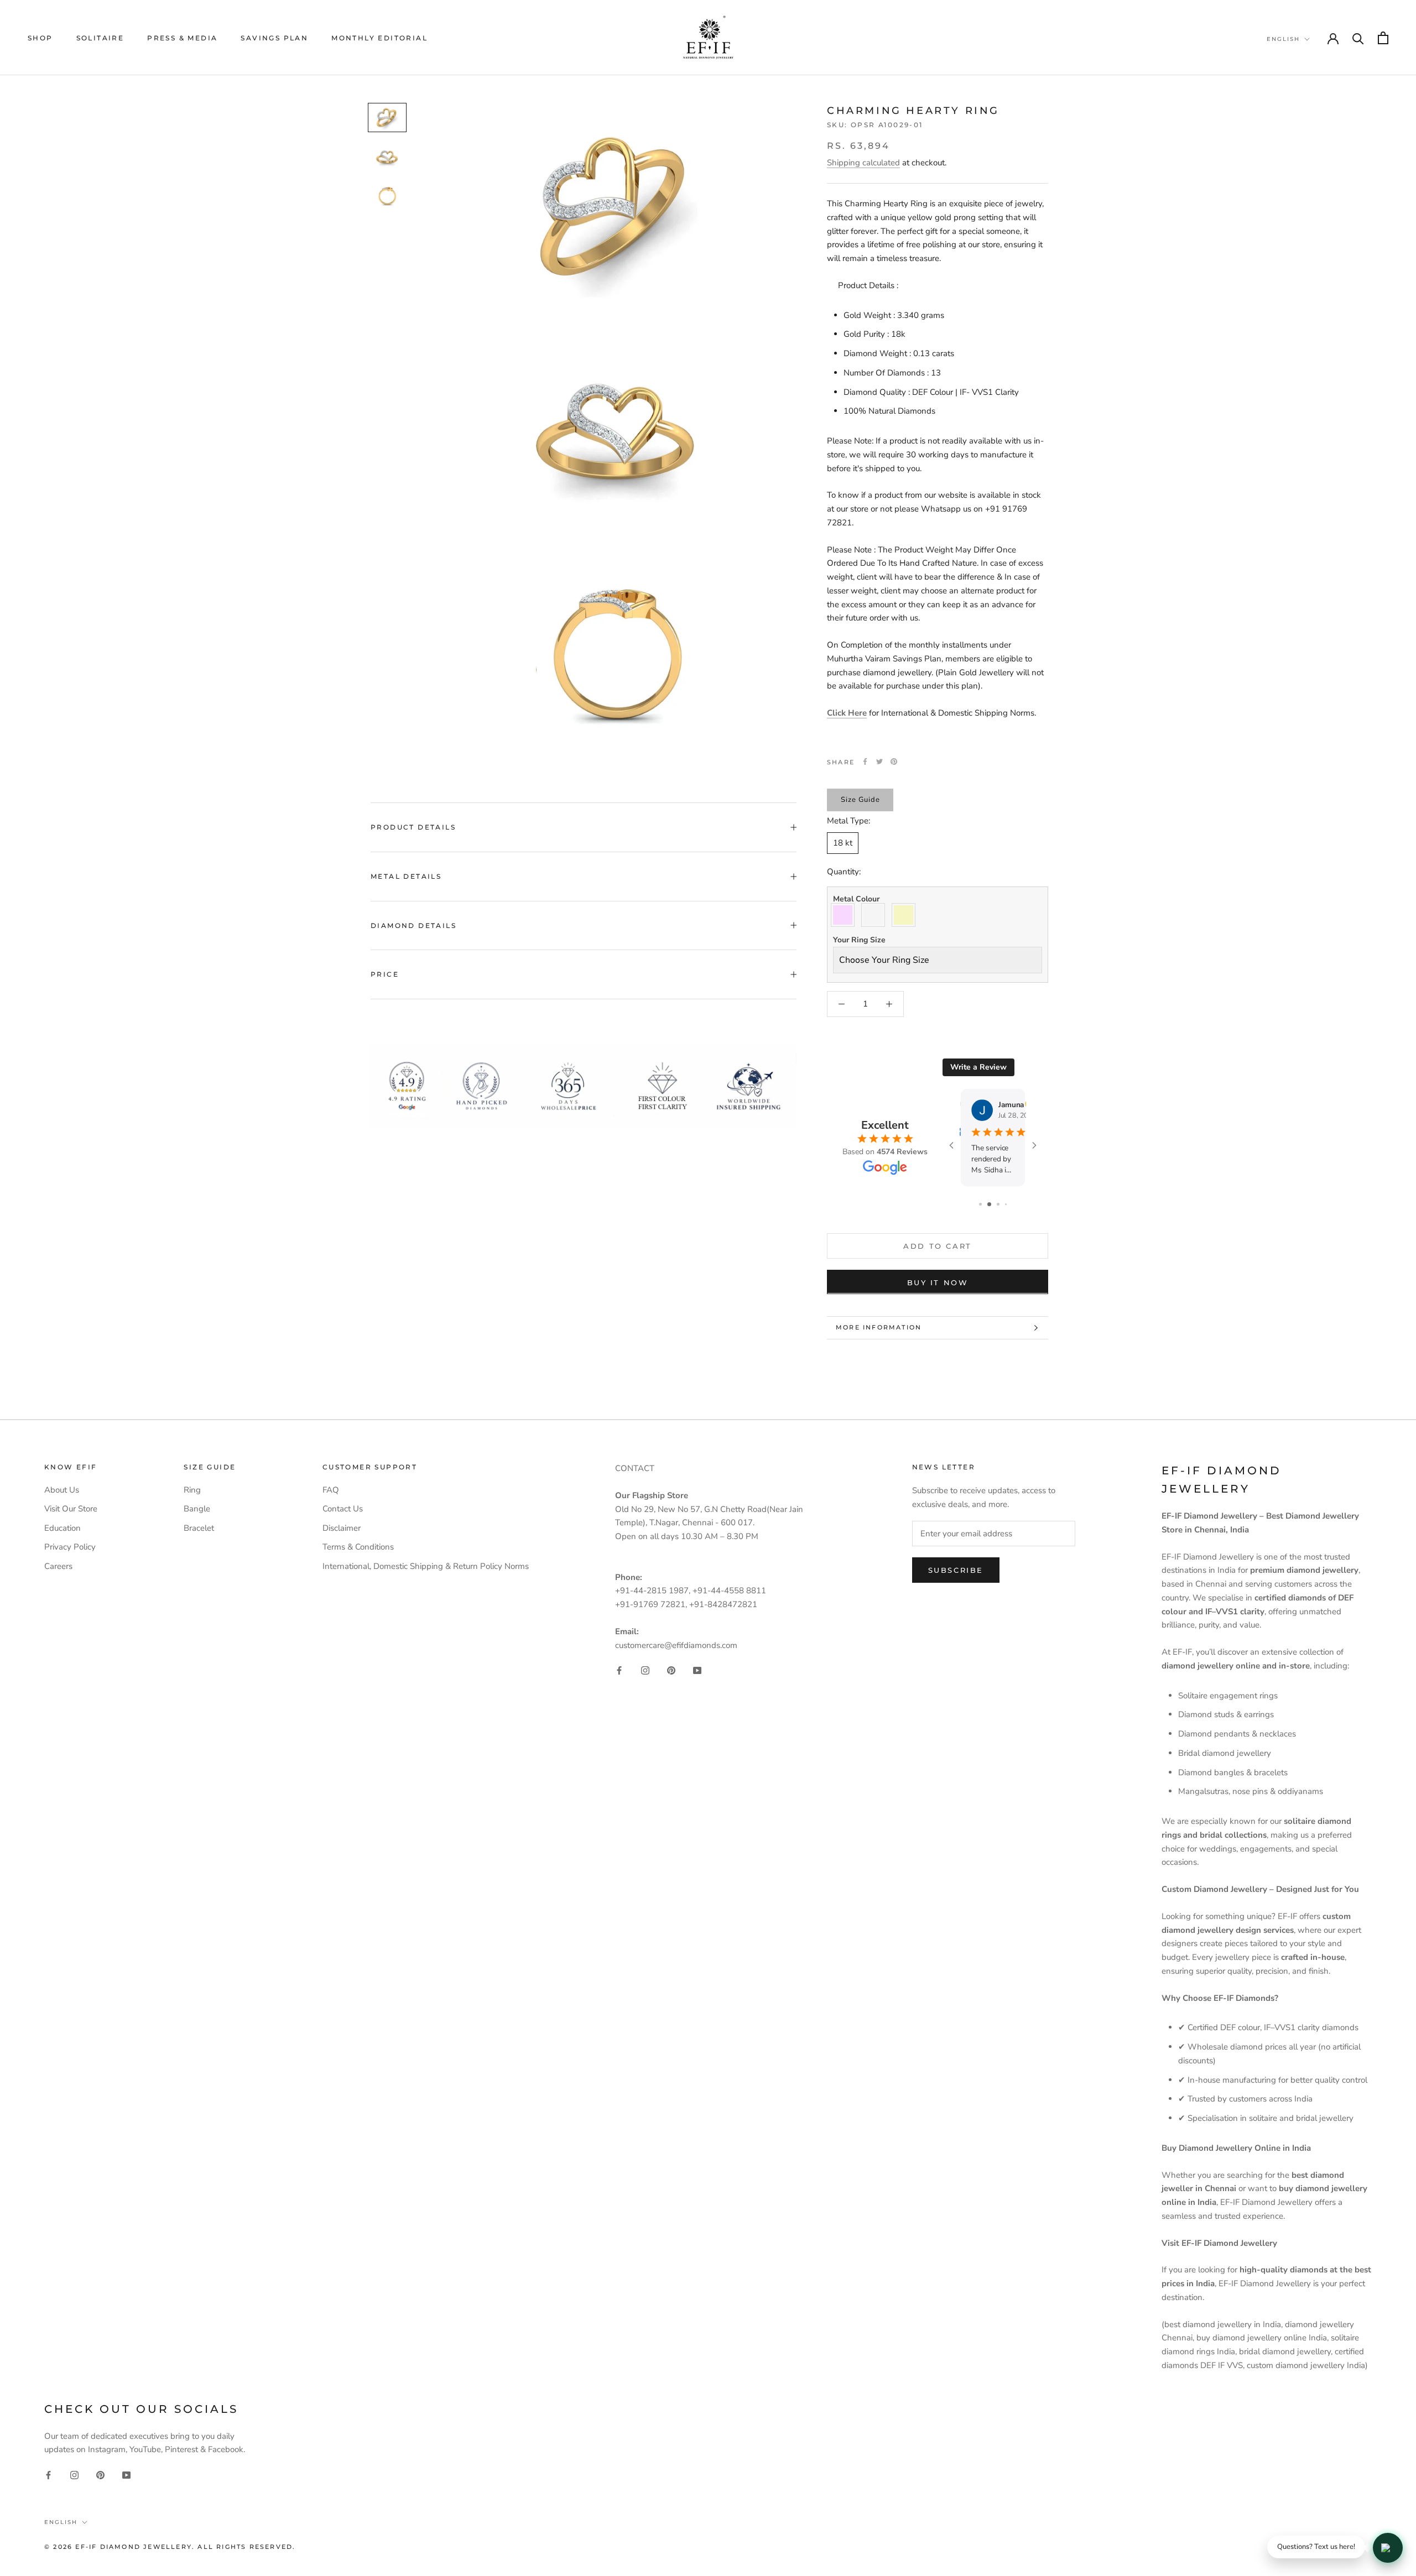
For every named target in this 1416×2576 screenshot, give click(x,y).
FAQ (331, 1490)
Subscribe (956, 1570)
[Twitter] (879, 762)
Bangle (197, 1509)
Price (385, 974)
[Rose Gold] (845, 915)
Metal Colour (856, 899)
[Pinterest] (894, 762)
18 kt (843, 842)
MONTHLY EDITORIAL (379, 38)
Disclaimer (342, 1528)
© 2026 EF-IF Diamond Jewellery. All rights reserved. (170, 2547)
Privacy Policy (70, 1547)
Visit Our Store (71, 1509)
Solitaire (100, 38)
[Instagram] (645, 1670)
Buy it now (938, 1282)
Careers (58, 1566)
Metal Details (406, 876)
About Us (62, 1490)
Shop (40, 38)
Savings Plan (274, 38)
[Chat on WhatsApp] (1388, 2548)
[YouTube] (697, 1670)
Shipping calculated (863, 163)
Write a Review (978, 1067)
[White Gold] (876, 915)
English (1283, 39)
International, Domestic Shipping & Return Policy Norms (426, 1566)
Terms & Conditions (358, 1547)
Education (63, 1528)
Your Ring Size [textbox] (859, 940)
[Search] (1358, 38)
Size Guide (860, 799)
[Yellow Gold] (906, 915)
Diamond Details (413, 925)
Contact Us (343, 1509)
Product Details (413, 827)
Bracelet (199, 1528)
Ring (192, 1490)
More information (879, 1327)
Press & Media (182, 38)
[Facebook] (865, 762)
